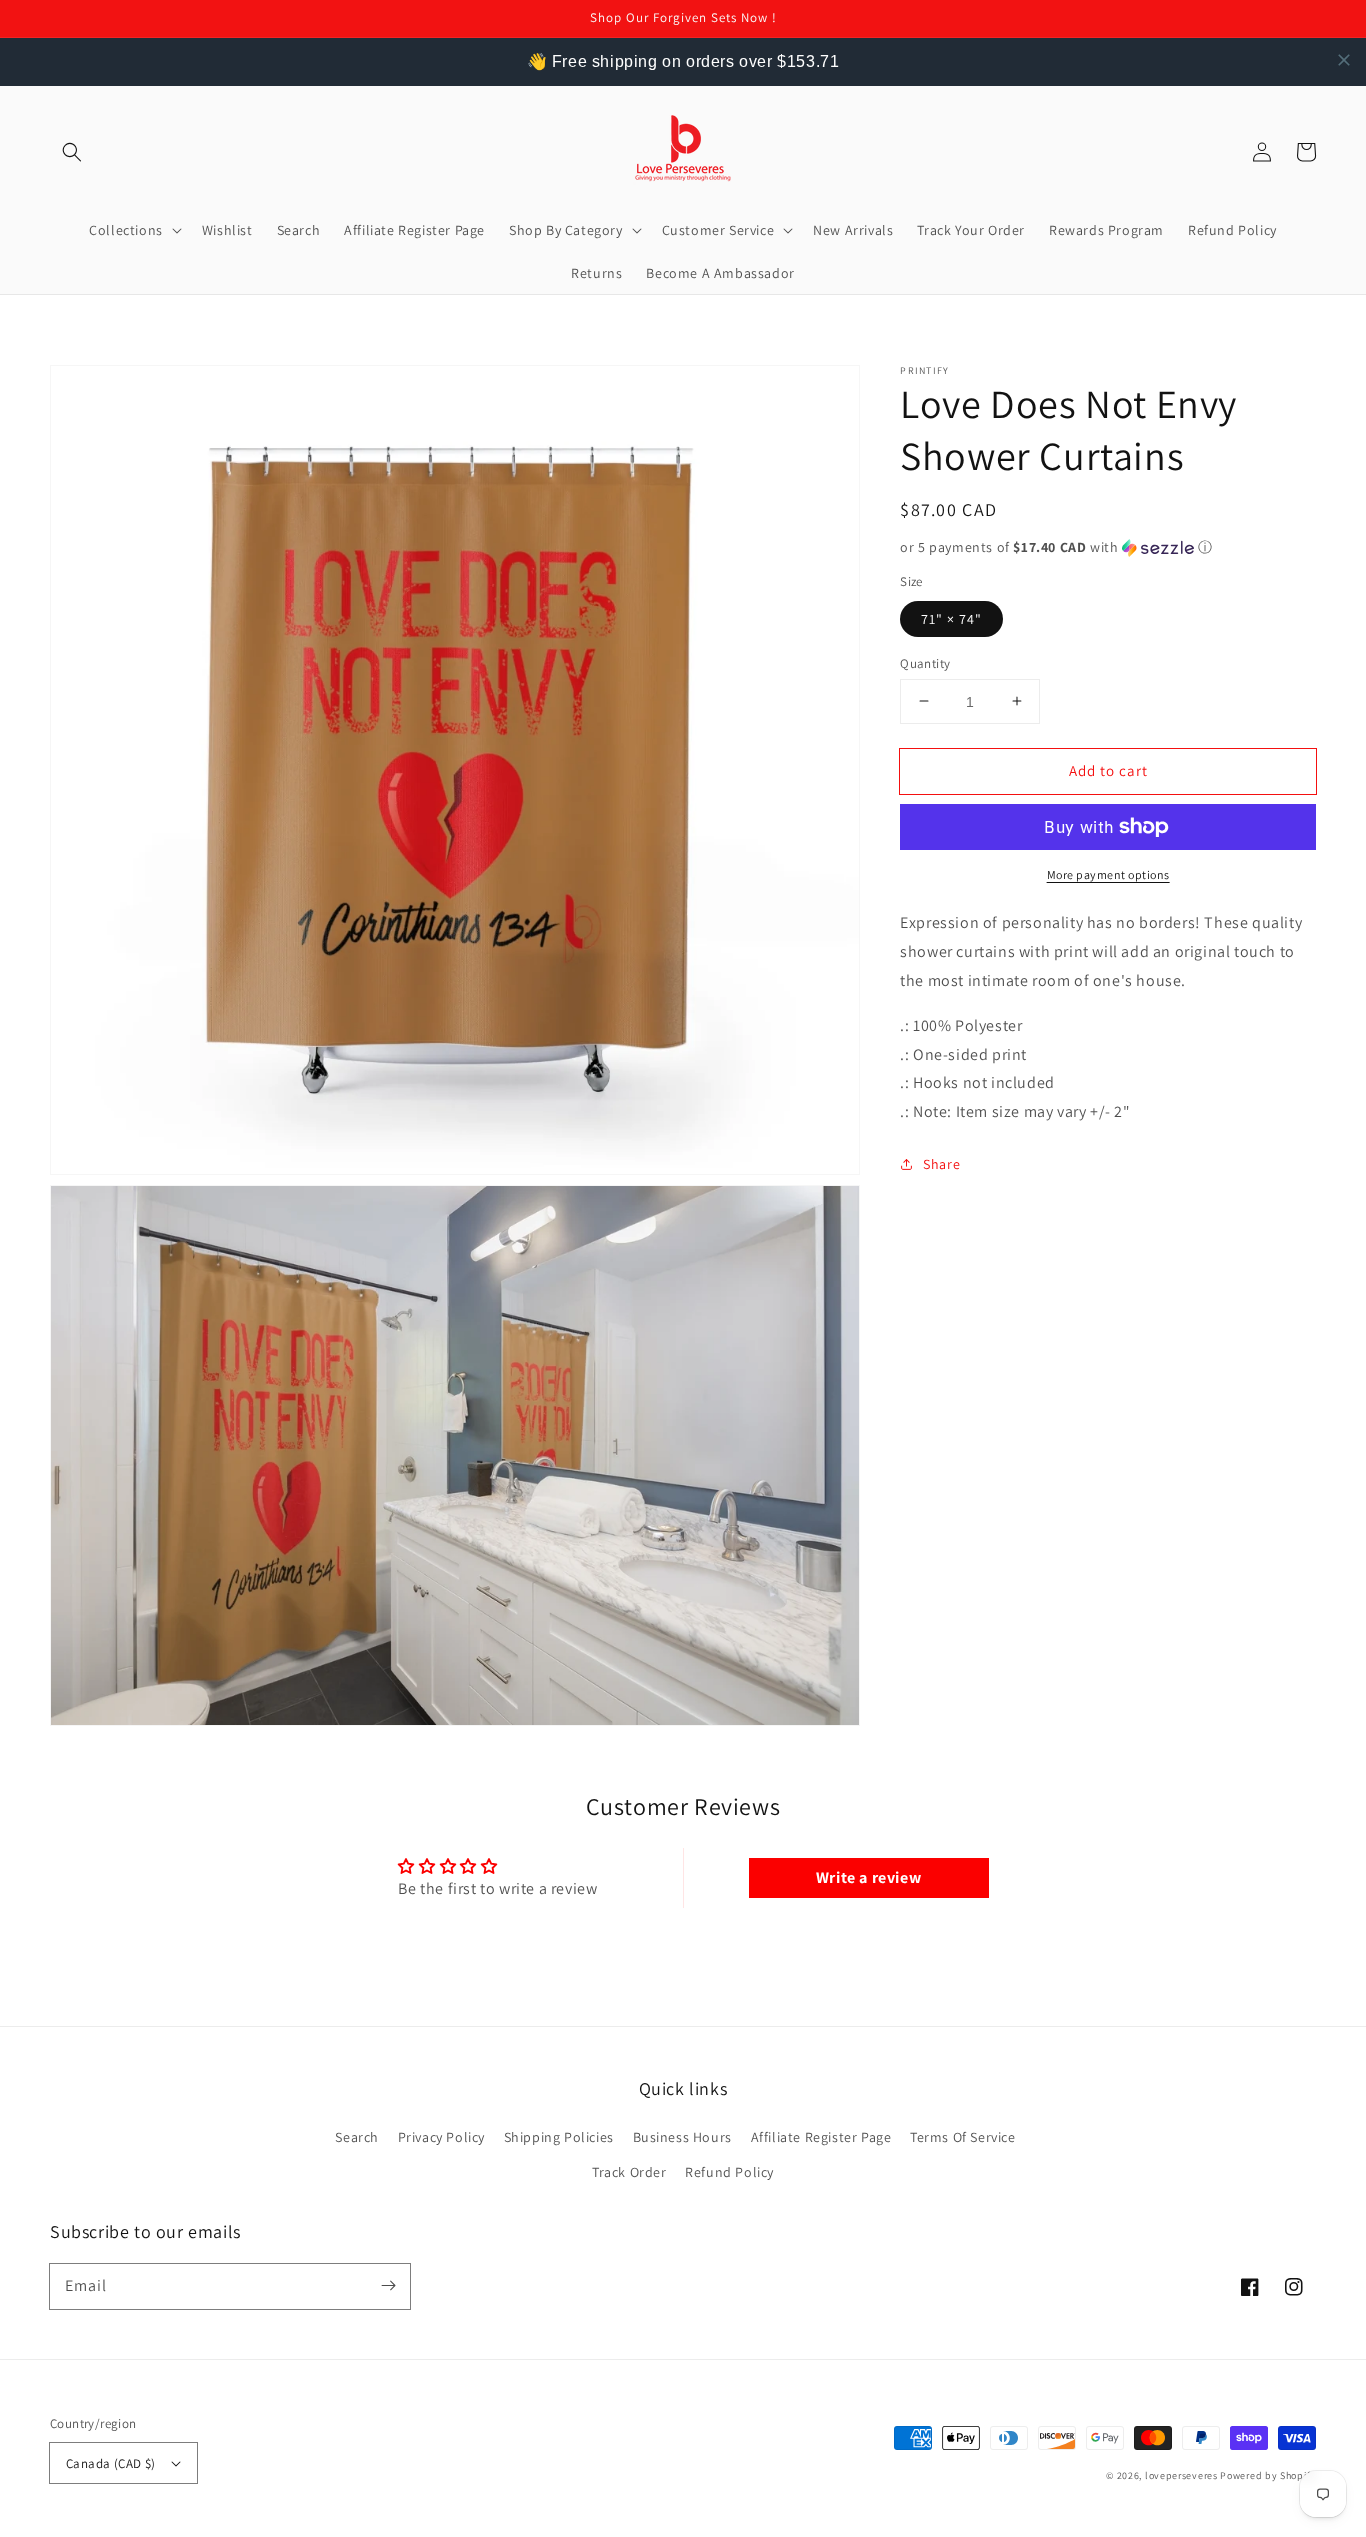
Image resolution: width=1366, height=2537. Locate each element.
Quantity (925, 662)
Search (357, 2137)
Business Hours (682, 2137)
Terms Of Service (963, 2137)
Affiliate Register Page (821, 2137)
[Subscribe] (388, 2286)
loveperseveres (1181, 2475)
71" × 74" (951, 618)
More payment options (1108, 874)
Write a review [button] (868, 1877)
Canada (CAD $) (111, 2463)
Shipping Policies (559, 2137)
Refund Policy (729, 2172)
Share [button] (941, 1163)
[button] (72, 152)
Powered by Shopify (1268, 2475)
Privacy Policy (441, 2137)
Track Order (629, 2172)
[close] (1344, 60)
